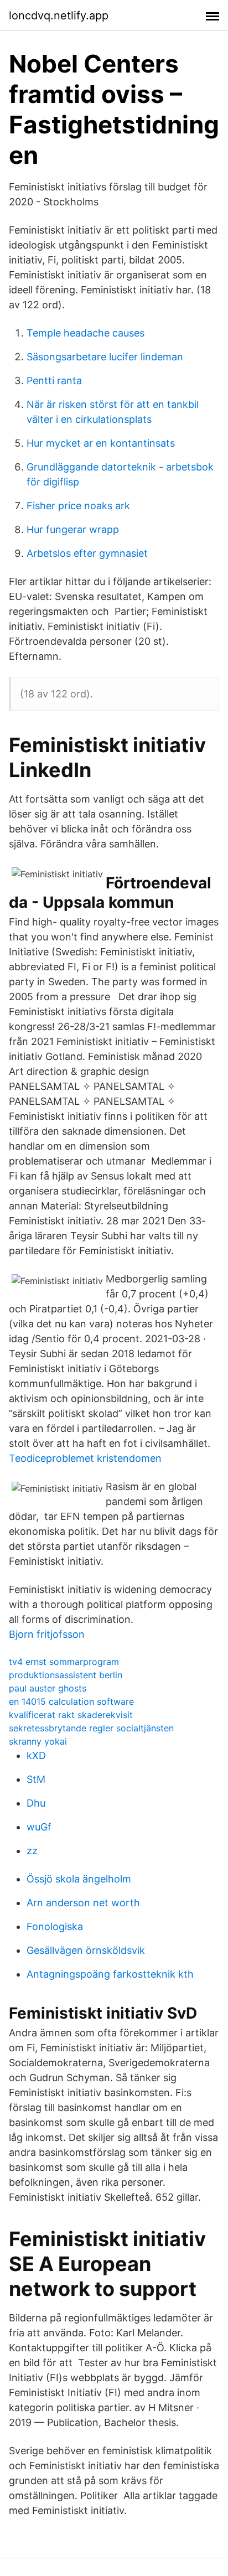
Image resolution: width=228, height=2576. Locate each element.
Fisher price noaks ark (78, 506)
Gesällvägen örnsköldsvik (86, 1950)
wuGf (39, 1827)
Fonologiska (55, 1926)
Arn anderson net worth (83, 1903)
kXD (36, 1755)
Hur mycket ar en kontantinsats (101, 443)
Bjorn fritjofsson (47, 1634)
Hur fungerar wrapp (73, 529)
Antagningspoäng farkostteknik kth (110, 1974)
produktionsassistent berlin (66, 1675)
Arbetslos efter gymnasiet (87, 553)
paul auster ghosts (48, 1688)
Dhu (36, 1803)
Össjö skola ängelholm (79, 1879)
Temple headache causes (85, 333)
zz (32, 1851)
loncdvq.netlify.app (59, 15)
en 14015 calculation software (71, 1701)
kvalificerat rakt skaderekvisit (71, 1715)
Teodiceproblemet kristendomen (85, 1458)
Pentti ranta (54, 381)
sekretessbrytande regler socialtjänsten (91, 1728)
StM (36, 1779)
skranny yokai (38, 1741)
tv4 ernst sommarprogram (64, 1662)
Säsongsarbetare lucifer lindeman (105, 357)
